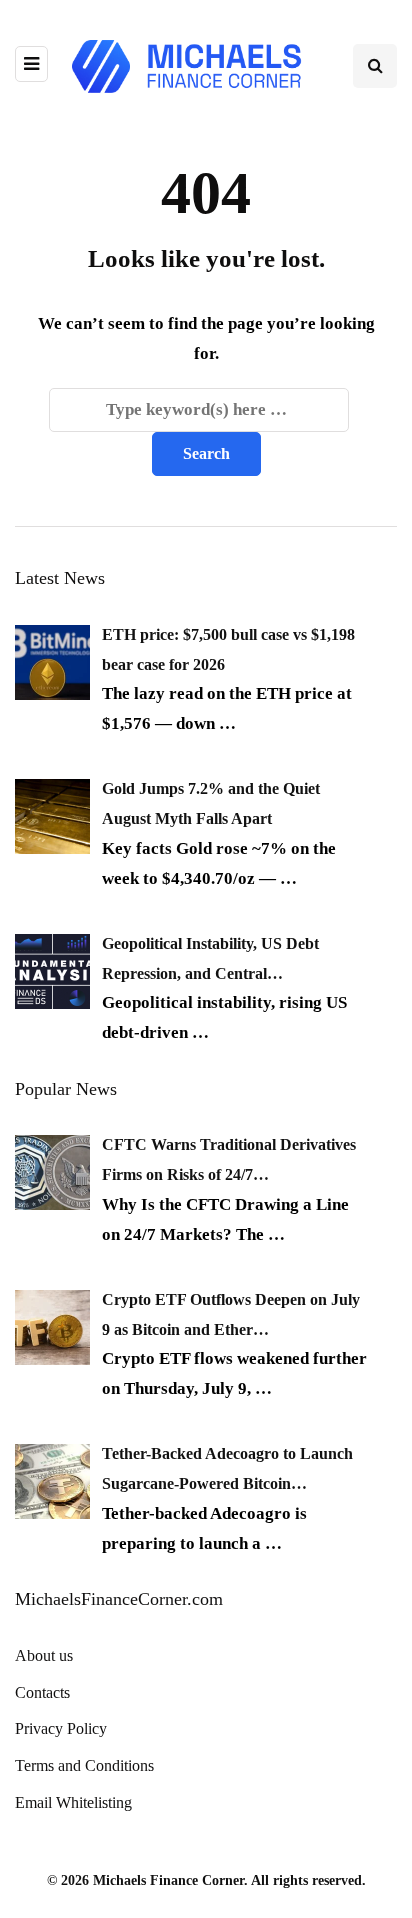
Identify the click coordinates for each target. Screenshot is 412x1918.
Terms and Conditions (84, 1765)
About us (44, 1655)
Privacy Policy (61, 1728)
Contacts (42, 1692)
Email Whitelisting (73, 1802)
